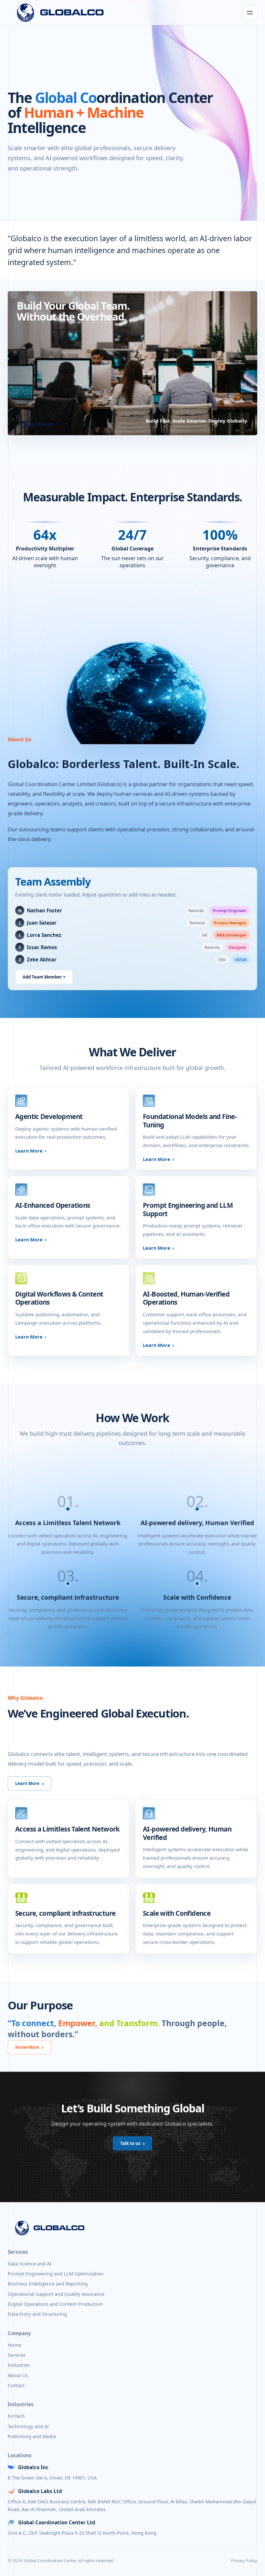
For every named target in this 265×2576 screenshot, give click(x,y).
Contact (16, 2385)
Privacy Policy (244, 2561)
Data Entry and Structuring (37, 2314)
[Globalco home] (60, 13)
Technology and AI (28, 2426)
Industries (19, 2365)
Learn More (29, 1151)
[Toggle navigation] (250, 13)
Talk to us (130, 2143)
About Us (18, 2375)
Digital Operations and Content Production (55, 2304)
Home (15, 2345)
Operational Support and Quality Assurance (56, 2294)
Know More (27, 2047)
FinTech (16, 2416)
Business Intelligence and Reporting (48, 2284)
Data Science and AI (30, 2263)
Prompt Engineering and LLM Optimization (56, 2273)
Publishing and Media (32, 2436)
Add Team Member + (44, 977)
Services (17, 2355)
